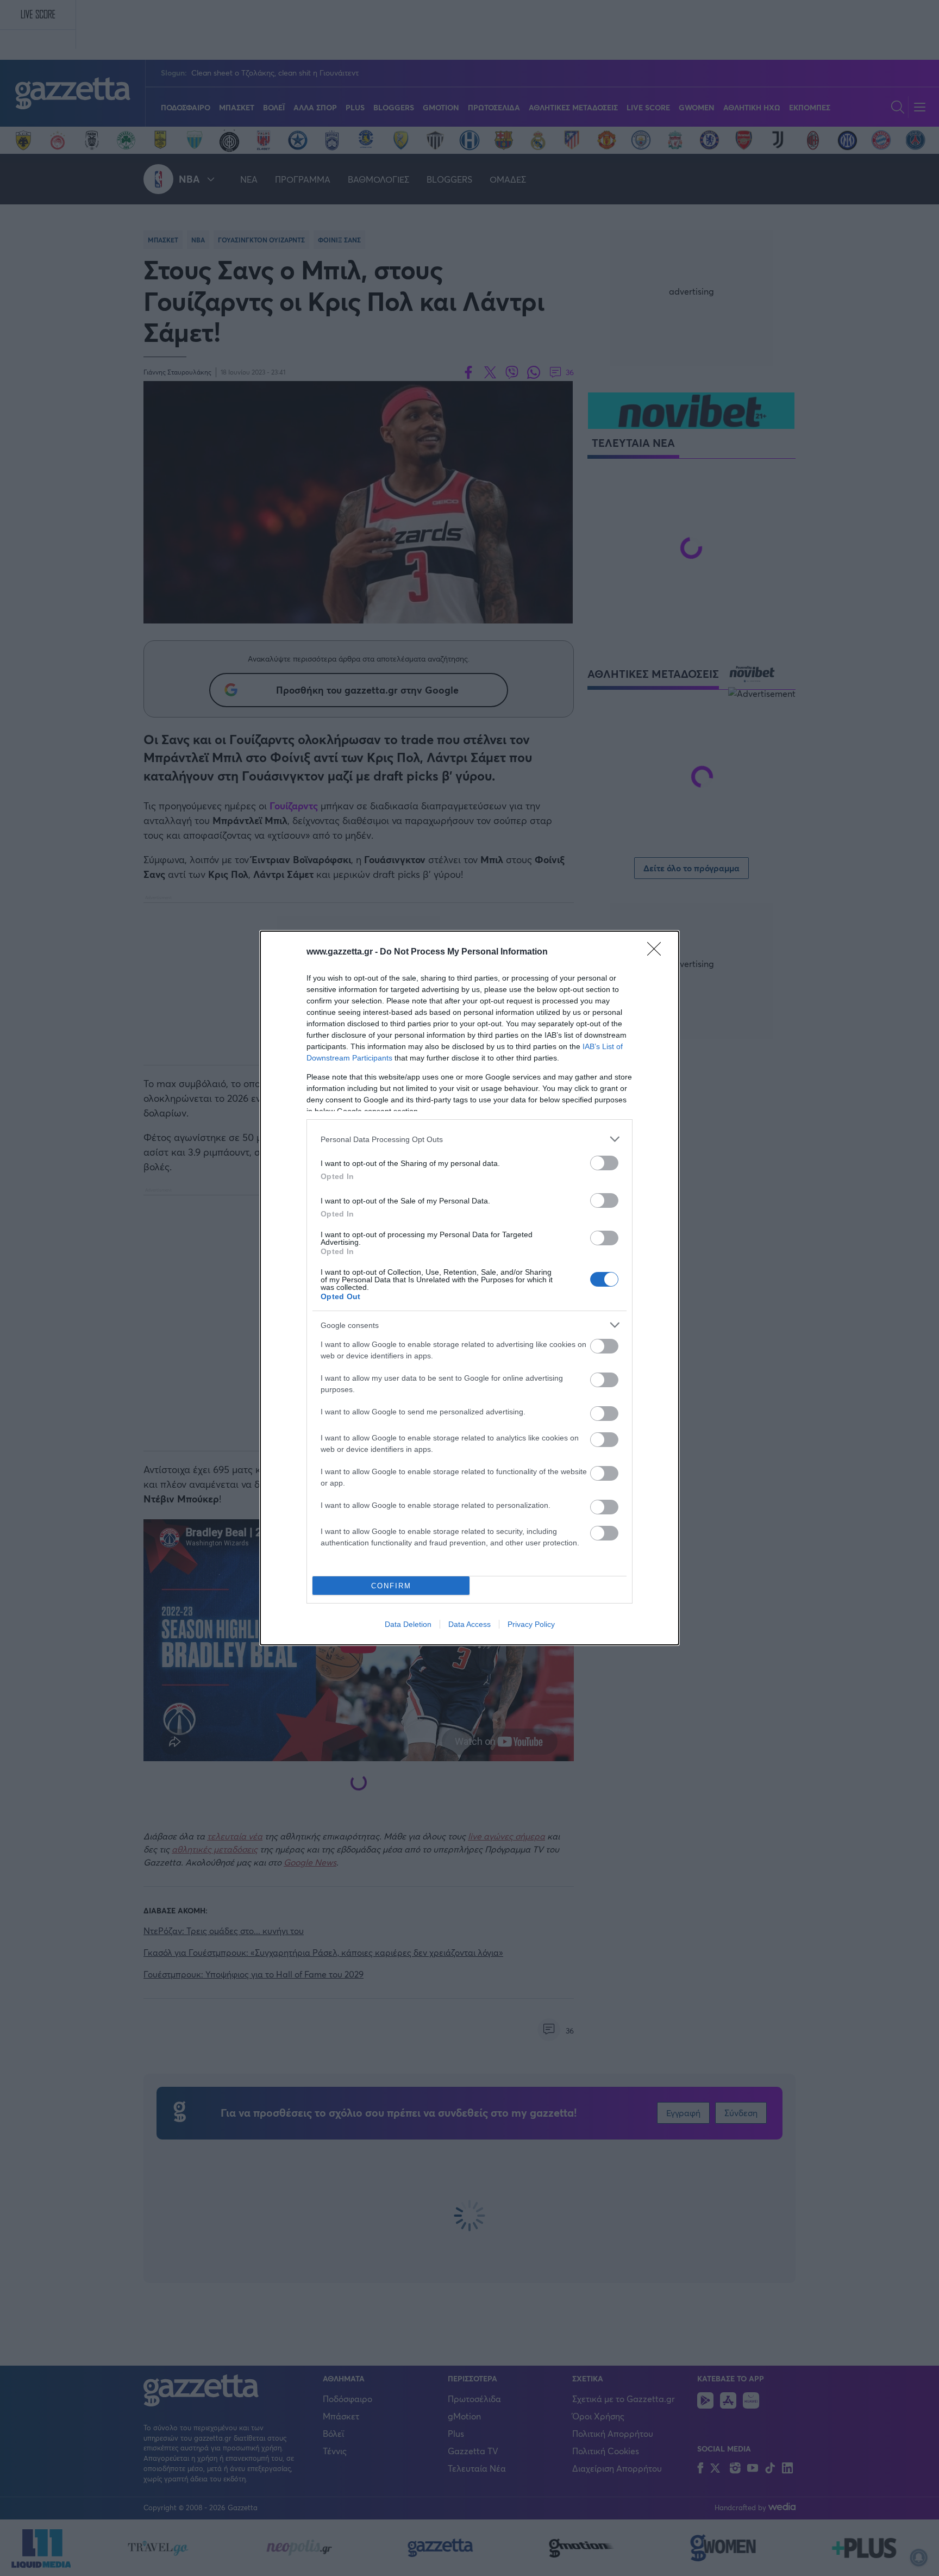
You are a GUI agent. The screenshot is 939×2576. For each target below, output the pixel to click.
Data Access (469, 1624)
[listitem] (469, 1139)
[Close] (658, 952)
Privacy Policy (531, 1624)
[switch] (604, 1163)
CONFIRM (391, 1586)
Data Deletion (408, 1624)
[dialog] (469, 1288)
